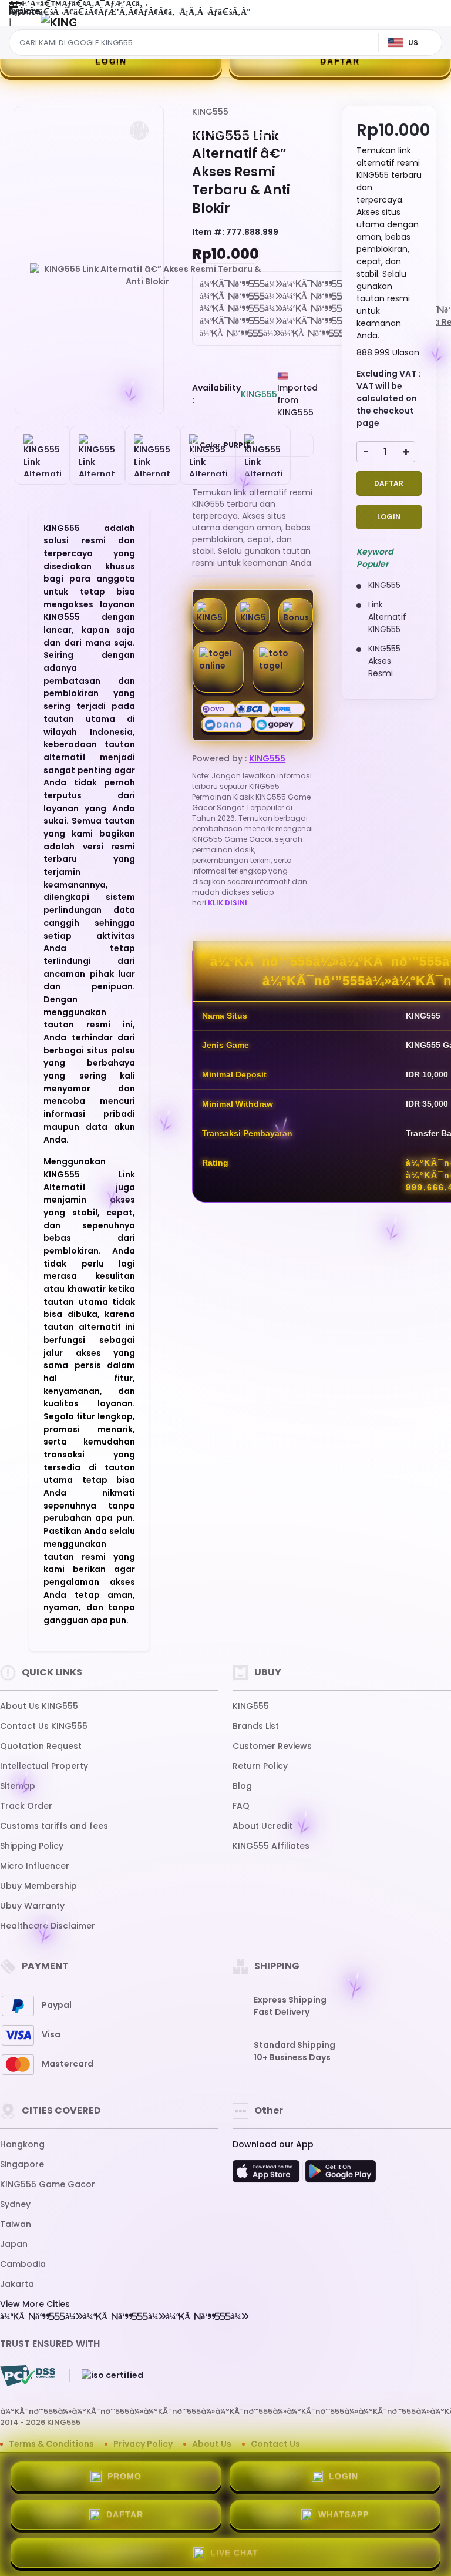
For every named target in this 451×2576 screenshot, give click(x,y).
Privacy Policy (143, 2444)
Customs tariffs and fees (54, 1826)
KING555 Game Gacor (48, 2184)
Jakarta (17, 2284)
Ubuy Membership (38, 1886)
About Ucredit (262, 1826)
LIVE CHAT (234, 2553)
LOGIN (111, 61)
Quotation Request (41, 1746)
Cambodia (23, 2264)
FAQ (241, 1806)
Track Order (26, 1806)
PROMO (124, 2476)
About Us (212, 2444)
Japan (14, 2244)
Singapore (22, 2164)
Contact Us (275, 2444)
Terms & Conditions (51, 2444)
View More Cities (35, 2304)
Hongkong (22, 2144)
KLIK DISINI (228, 903)
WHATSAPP (344, 2514)
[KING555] (58, 22)
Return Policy (260, 1766)
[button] (139, 130)
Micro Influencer (35, 1866)
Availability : (216, 394)
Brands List (256, 1726)
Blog (242, 1786)
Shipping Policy (32, 1846)
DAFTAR (340, 61)
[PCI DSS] (28, 2376)
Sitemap (18, 1786)
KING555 (210, 112)
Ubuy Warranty (32, 1906)
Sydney (15, 2204)
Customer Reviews (272, 1746)
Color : (225, 445)
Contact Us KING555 (44, 1726)
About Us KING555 (39, 1706)
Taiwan (16, 2224)
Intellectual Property (44, 1766)
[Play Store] (341, 2175)
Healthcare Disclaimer (48, 1926)
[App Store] (268, 2175)
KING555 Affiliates (271, 1846)
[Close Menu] (10, 25)
